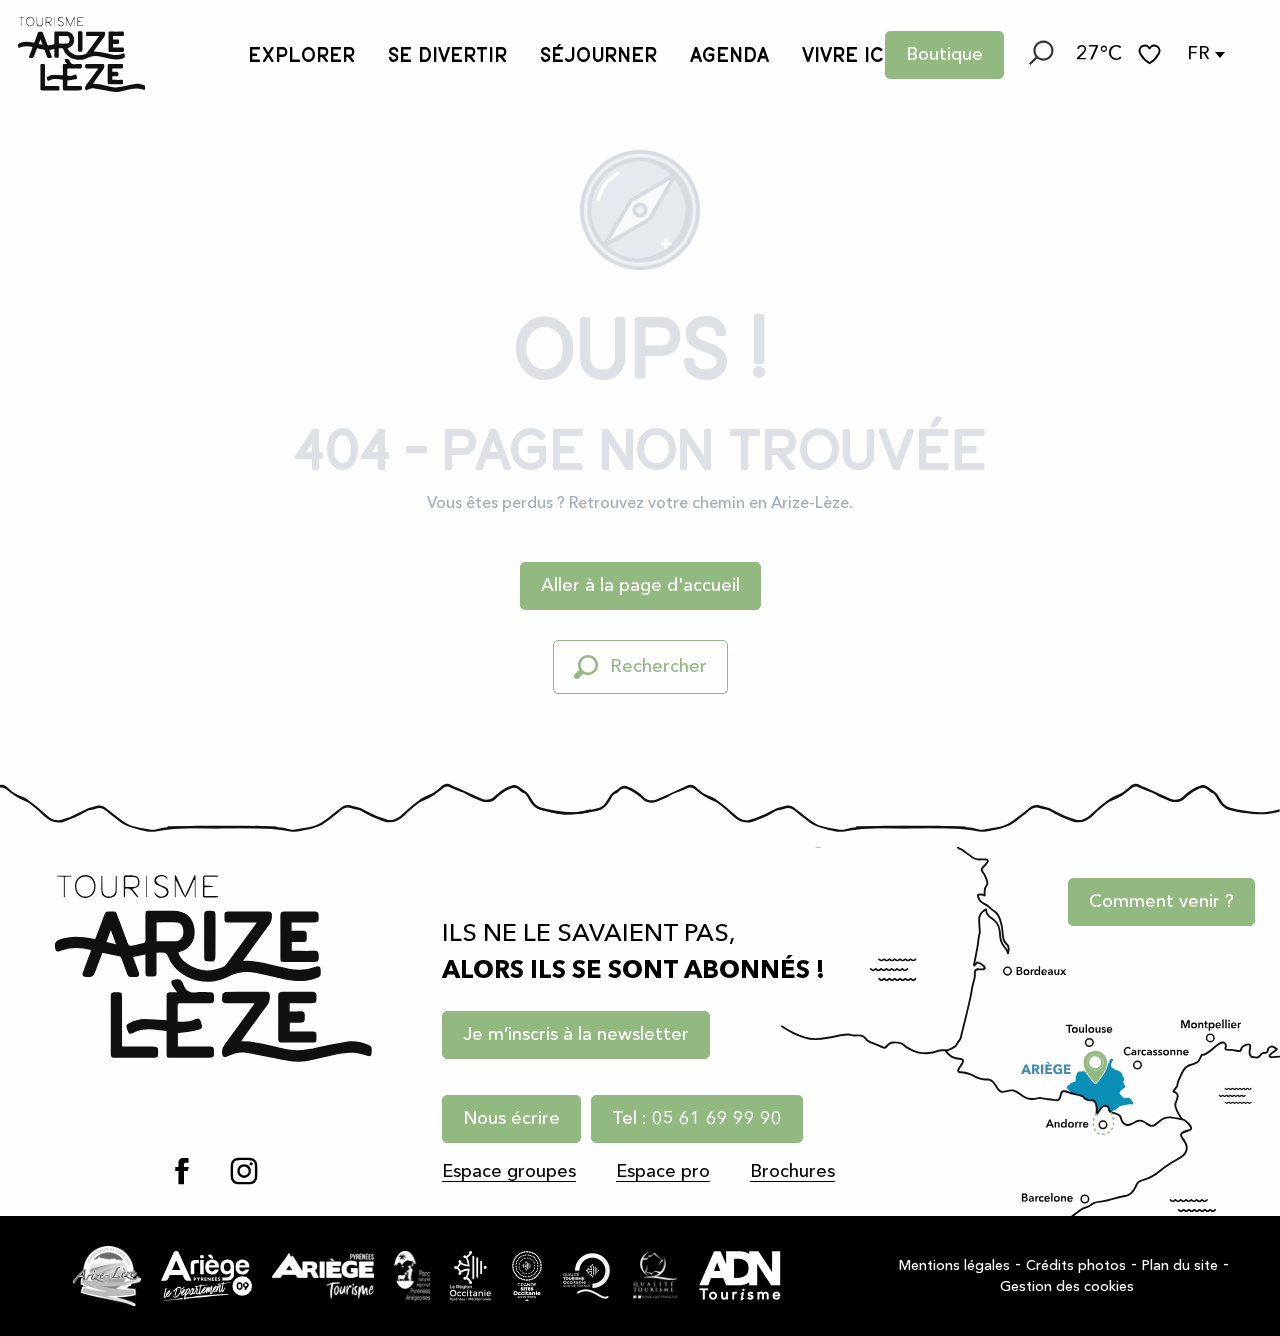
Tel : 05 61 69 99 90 (697, 1119)
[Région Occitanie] (471, 1276)
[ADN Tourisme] (740, 1276)
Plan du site (1180, 1266)
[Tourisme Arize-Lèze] (81, 54)
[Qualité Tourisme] (655, 1276)
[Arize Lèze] (107, 1276)
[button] (1040, 55)
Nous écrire (511, 1119)
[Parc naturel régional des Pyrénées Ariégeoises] (411, 1276)
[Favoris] (1152, 54)
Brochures (792, 1172)
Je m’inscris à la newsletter (576, 1035)
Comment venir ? (1161, 902)
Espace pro (663, 1172)
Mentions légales (954, 1266)
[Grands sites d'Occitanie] (527, 1276)
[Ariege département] (206, 1276)
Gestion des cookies (1067, 1287)
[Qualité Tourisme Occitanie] (587, 1276)
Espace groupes (509, 1172)
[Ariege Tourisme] (323, 1276)
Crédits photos (1076, 1266)
